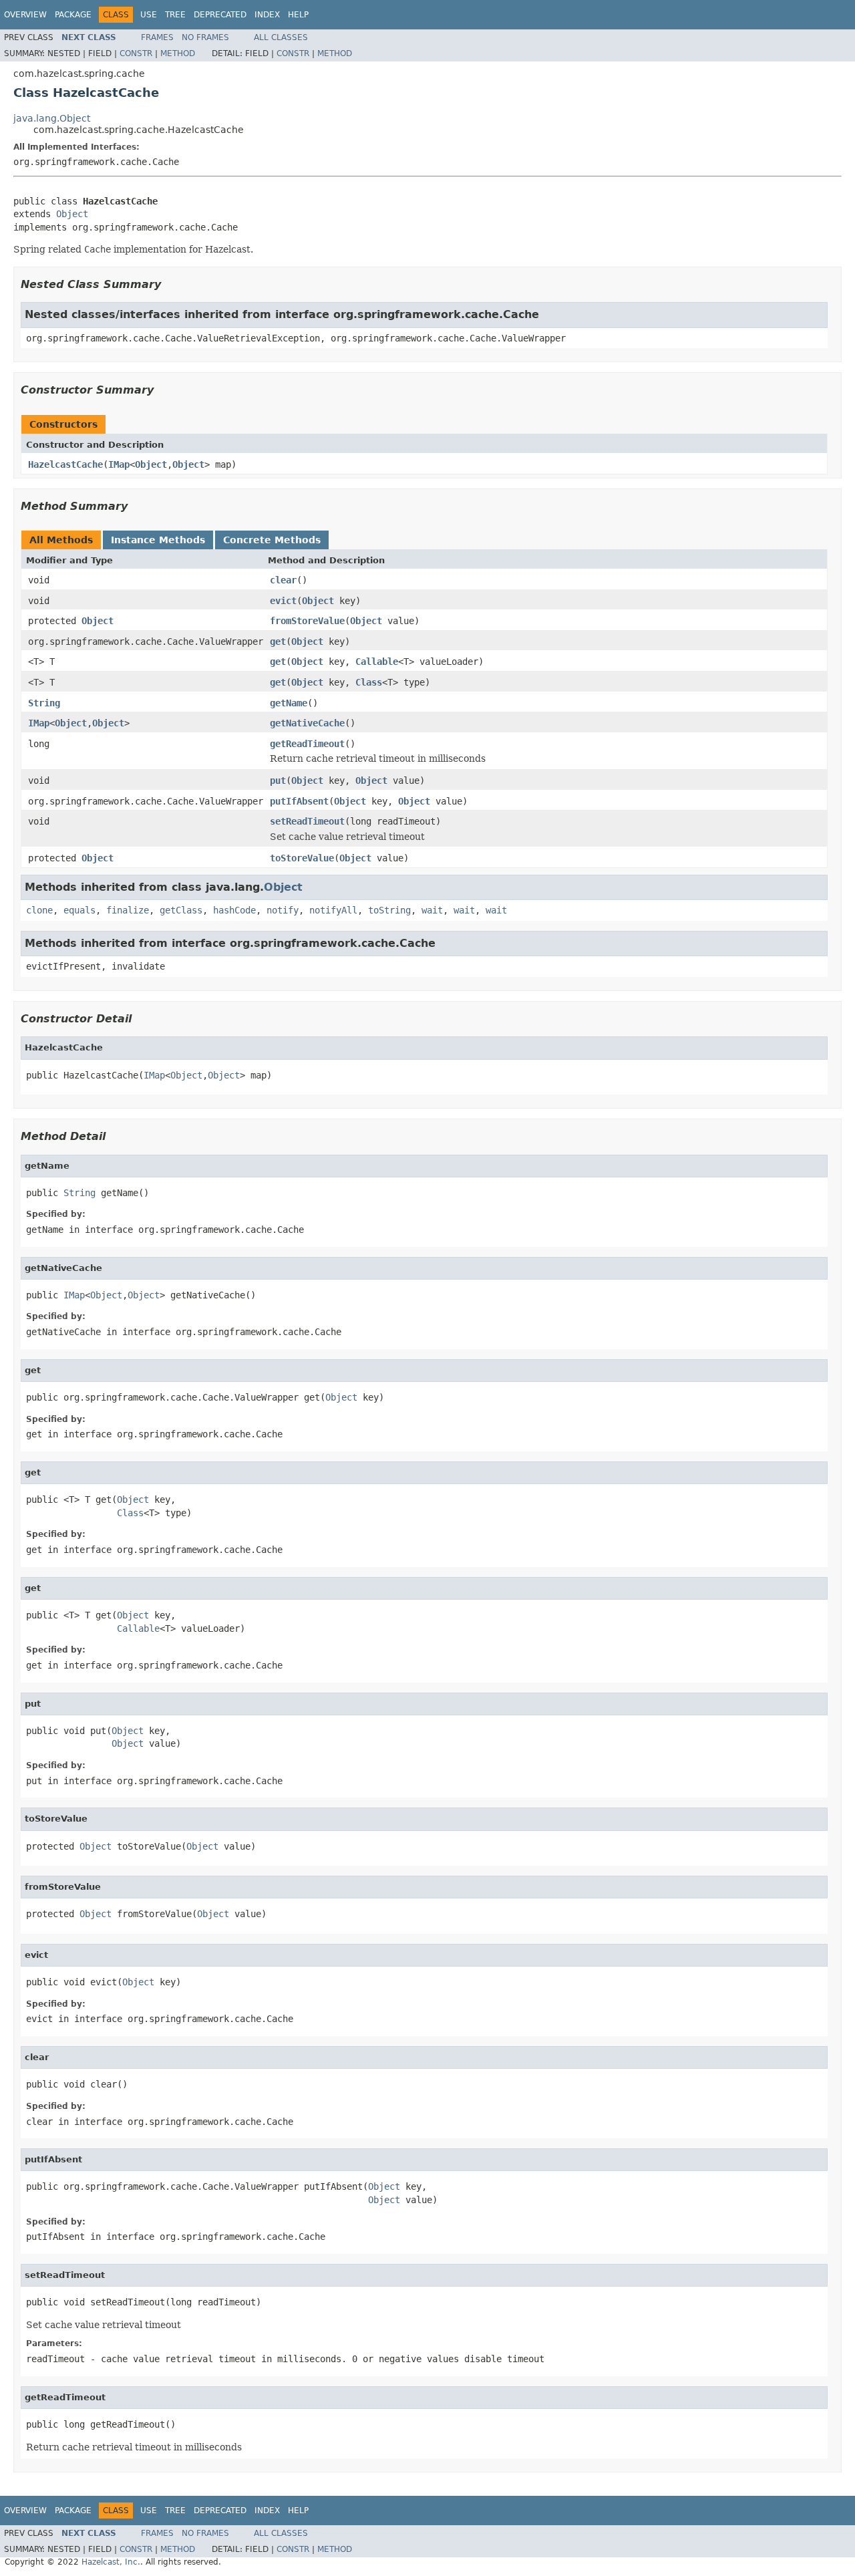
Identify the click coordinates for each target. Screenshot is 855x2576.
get (278, 641)
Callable (377, 662)
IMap (119, 464)
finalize (128, 910)
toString (389, 910)
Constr (136, 53)
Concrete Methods (272, 540)
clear (283, 580)
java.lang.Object (52, 118)
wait (432, 910)
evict (283, 601)
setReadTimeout (307, 821)
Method (178, 53)
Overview (25, 15)
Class (369, 682)
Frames (157, 37)
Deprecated (220, 15)
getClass (181, 910)
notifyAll (333, 910)
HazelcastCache (65, 464)
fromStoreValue (307, 621)
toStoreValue (302, 858)
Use (149, 15)
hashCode (234, 910)
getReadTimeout (307, 744)
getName (289, 703)
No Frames (205, 37)
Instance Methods (158, 540)
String (44, 703)
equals (79, 910)
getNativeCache (307, 723)
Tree (175, 15)
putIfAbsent (299, 801)
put (278, 780)
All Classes (281, 37)
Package (73, 15)
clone (39, 910)
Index (267, 15)
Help (298, 15)
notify (283, 910)
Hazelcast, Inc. (111, 2562)
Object (72, 214)
